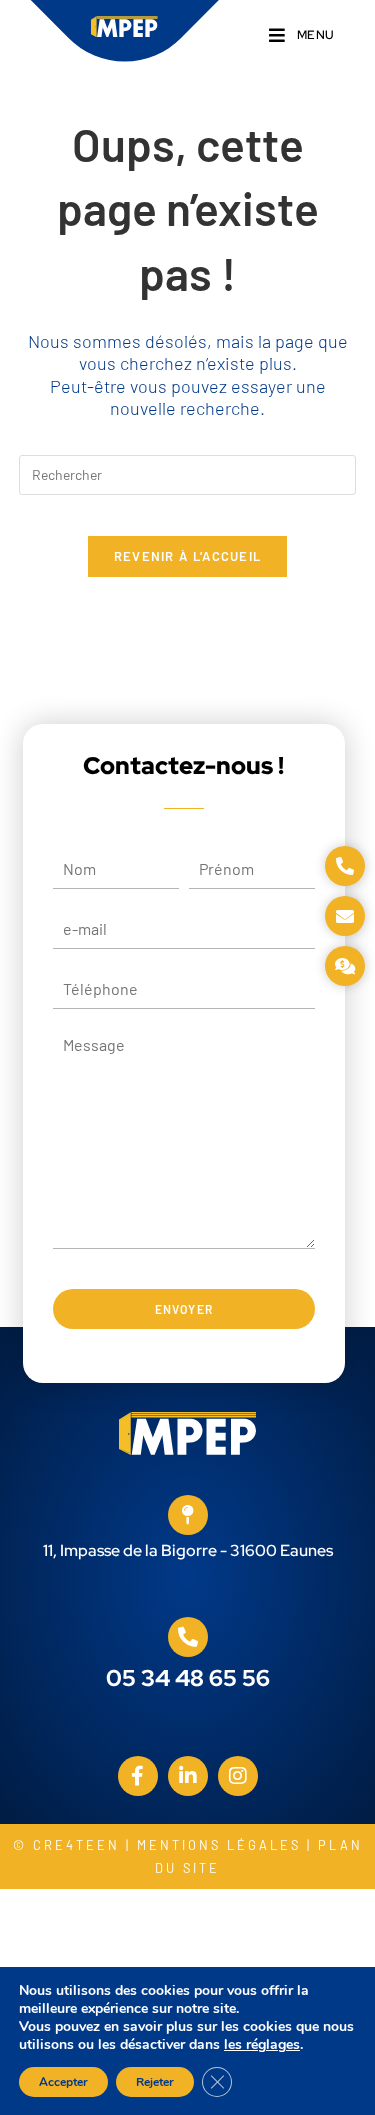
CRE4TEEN (76, 1845)
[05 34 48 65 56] (188, 1637)
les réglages (262, 2045)
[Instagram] (238, 1776)
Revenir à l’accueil (188, 556)
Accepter (63, 2082)
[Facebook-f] (138, 1776)
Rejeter (155, 2082)
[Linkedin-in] (188, 1776)
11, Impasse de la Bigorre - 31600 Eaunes (188, 1550)
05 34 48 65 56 (188, 1678)
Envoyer (184, 1309)
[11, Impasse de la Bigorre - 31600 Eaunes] (188, 1515)
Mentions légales (219, 1845)
